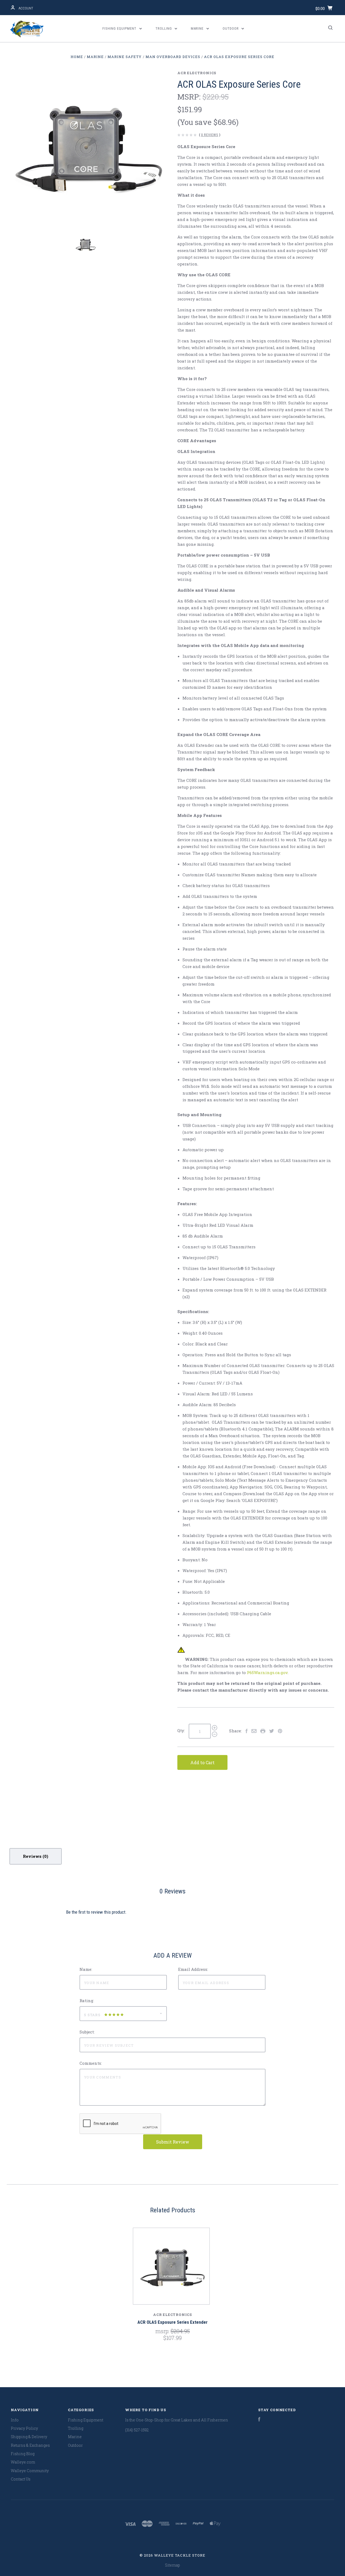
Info (15, 2420)
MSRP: (190, 97)
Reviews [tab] (33, 1856)
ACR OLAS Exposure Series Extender (172, 2322)
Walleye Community (30, 2471)
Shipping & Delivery (29, 2437)
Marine (198, 28)
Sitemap (172, 2565)
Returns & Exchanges (30, 2445)
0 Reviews (210, 135)
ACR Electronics (197, 73)
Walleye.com (23, 2462)
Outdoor (231, 28)
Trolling (164, 28)
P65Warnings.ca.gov (267, 1672)
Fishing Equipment (120, 28)
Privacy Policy (24, 2428)
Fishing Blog (23, 2454)
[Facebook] (259, 2420)
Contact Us (21, 2479)
